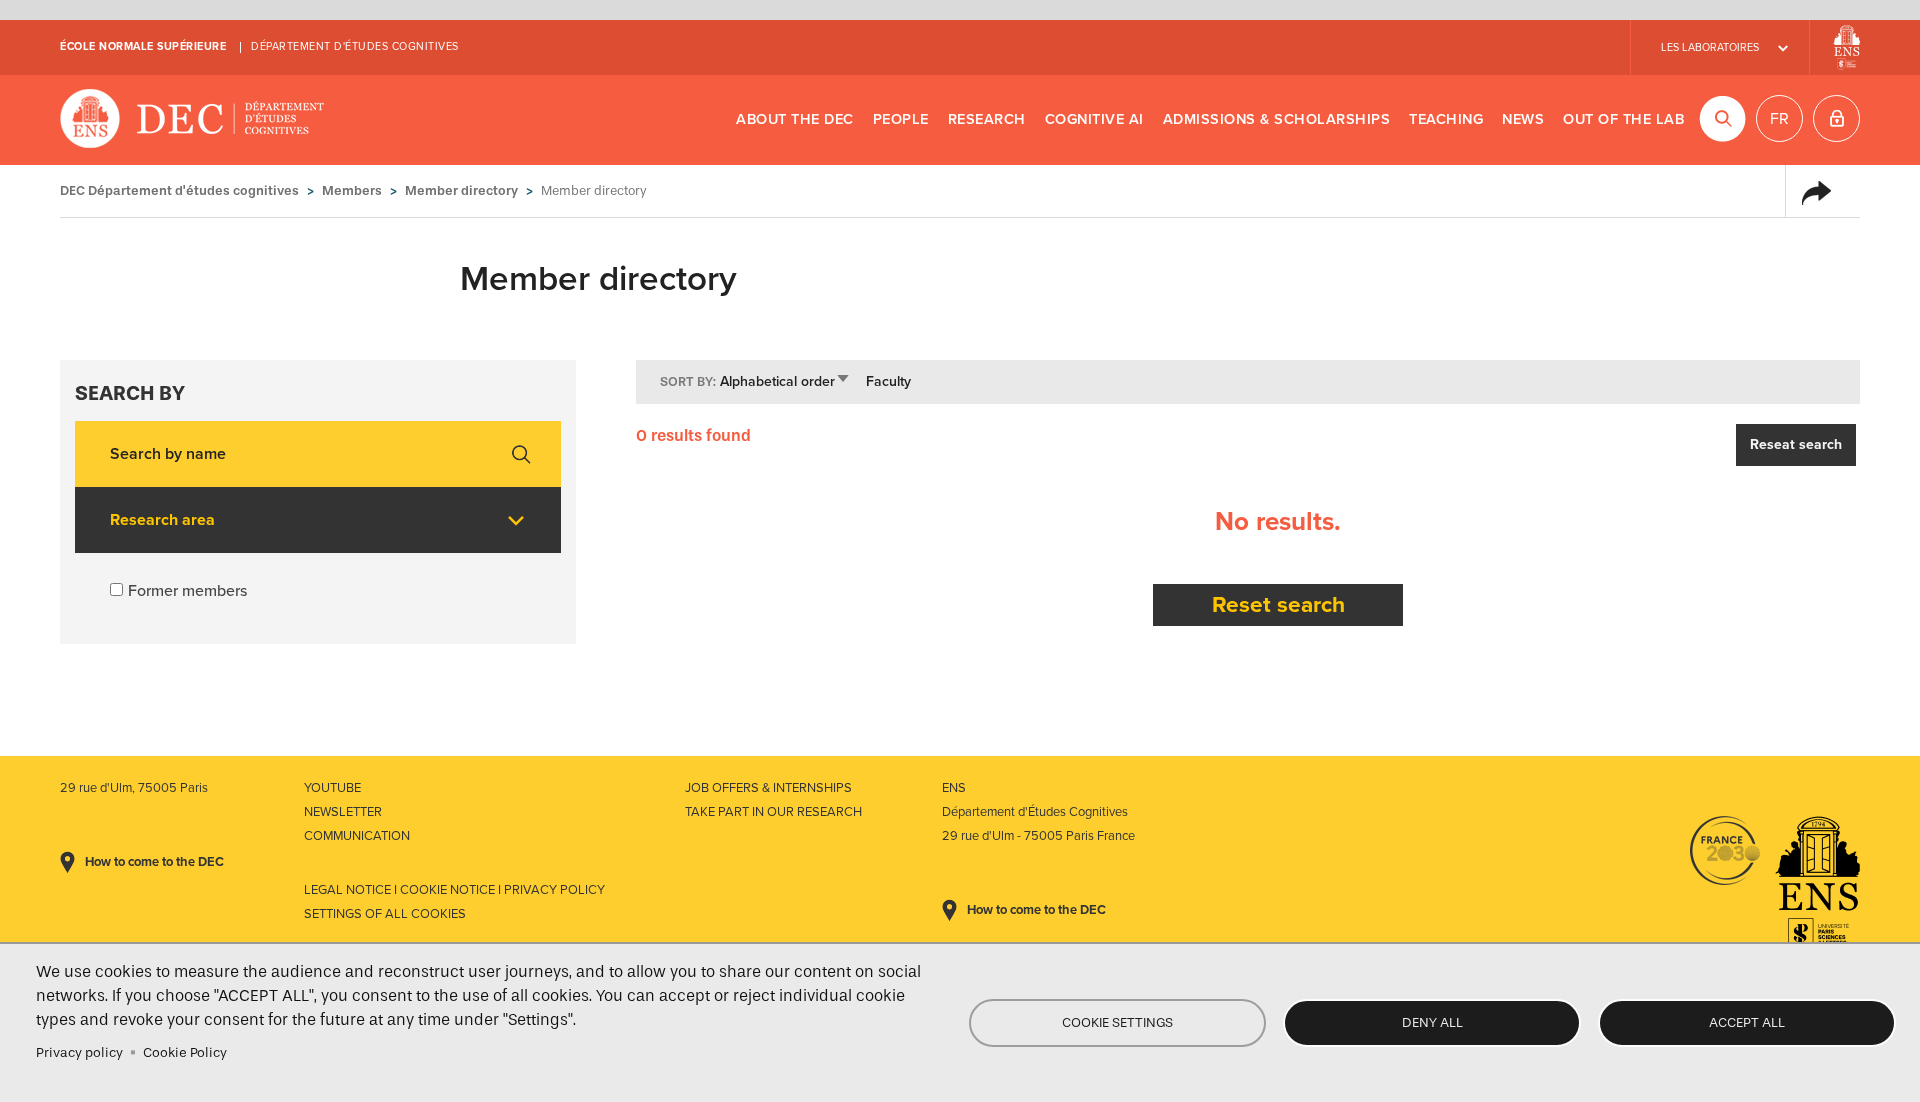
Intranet (1836, 118)
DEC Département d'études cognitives (192, 120)
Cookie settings (1117, 1022)
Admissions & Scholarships (1277, 119)
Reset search (1278, 604)
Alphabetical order (785, 381)
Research (987, 119)
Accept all (1747, 1022)
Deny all (1432, 1022)
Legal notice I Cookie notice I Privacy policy (454, 890)
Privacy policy (79, 1052)
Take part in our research (773, 812)
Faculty (888, 381)
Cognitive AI (1094, 119)
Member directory (461, 190)
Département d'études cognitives (355, 46)
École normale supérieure (143, 46)
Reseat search (1796, 444)
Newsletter (343, 812)
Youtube (332, 788)
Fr (1779, 119)
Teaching (1446, 119)
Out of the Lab (1623, 119)
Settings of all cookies (385, 914)
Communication (357, 836)
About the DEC (795, 119)
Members (352, 190)
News (1523, 119)
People (901, 119)
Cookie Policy (185, 1052)
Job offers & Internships (768, 788)
